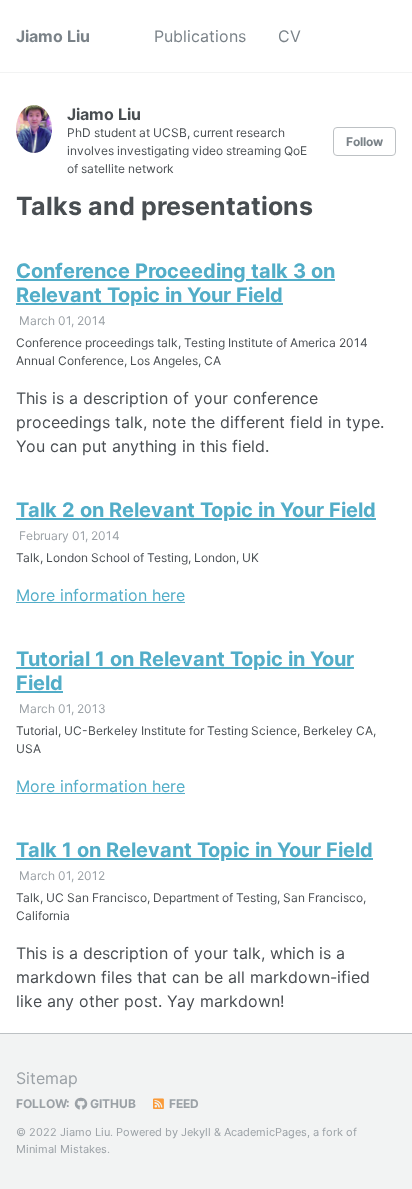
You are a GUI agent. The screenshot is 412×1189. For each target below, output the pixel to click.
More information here (100, 595)
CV (289, 36)
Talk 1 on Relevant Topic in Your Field (194, 850)
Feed (182, 1103)
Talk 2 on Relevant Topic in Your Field (196, 510)
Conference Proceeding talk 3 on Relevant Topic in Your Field (175, 283)
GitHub (111, 1103)
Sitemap (47, 1078)
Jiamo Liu (53, 36)
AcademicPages (265, 1132)
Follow (364, 141)
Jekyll (196, 1132)
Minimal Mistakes (61, 1149)
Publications (200, 36)
